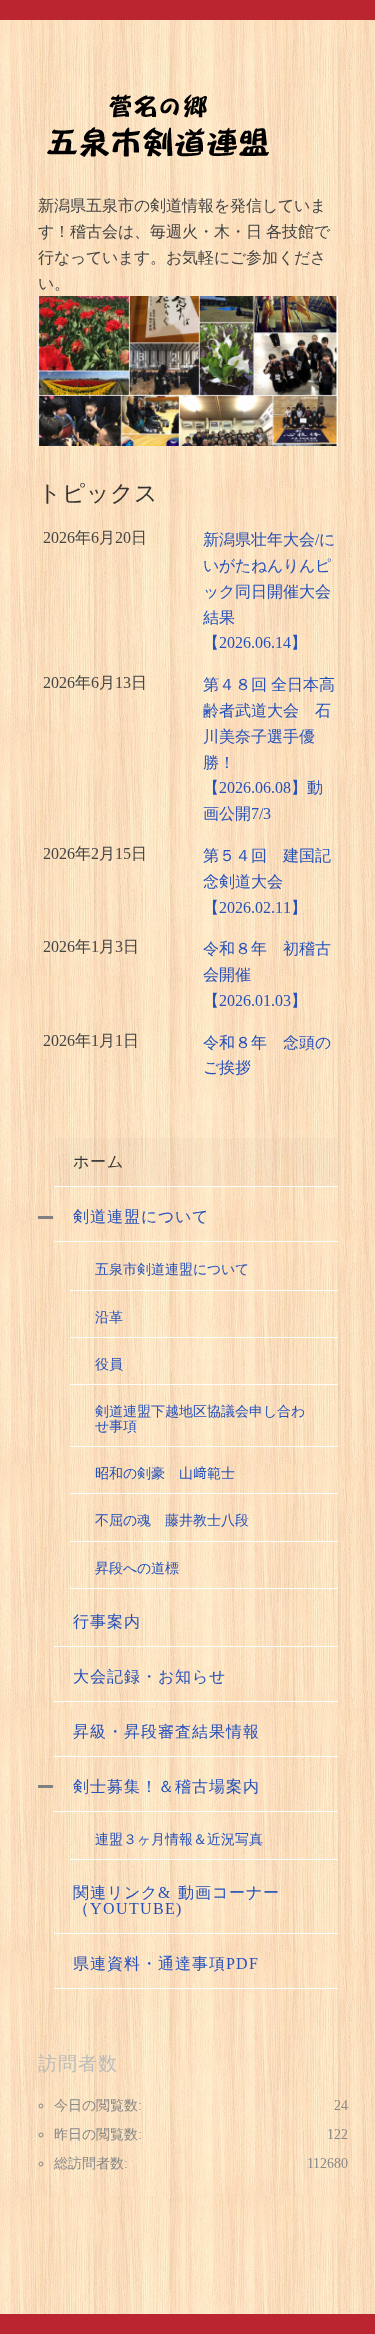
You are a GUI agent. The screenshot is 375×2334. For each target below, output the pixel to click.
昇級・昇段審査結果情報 (166, 1731)
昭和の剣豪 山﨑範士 (165, 1473)
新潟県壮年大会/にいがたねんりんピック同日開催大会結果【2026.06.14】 (269, 591)
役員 (109, 1364)
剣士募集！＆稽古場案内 (166, 1786)
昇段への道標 (137, 1568)
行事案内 (107, 1621)
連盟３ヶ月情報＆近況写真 (179, 1839)
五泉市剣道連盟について (172, 1269)
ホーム (98, 1161)
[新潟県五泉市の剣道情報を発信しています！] (188, 371)
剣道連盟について (141, 1216)
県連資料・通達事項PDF (166, 1963)
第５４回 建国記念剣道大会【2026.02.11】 (267, 881)
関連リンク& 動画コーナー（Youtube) (176, 1900)
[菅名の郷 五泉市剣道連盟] (158, 124)
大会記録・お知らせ (149, 1676)
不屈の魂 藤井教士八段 (172, 1520)
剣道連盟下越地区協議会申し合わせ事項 (200, 1418)
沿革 (109, 1317)
